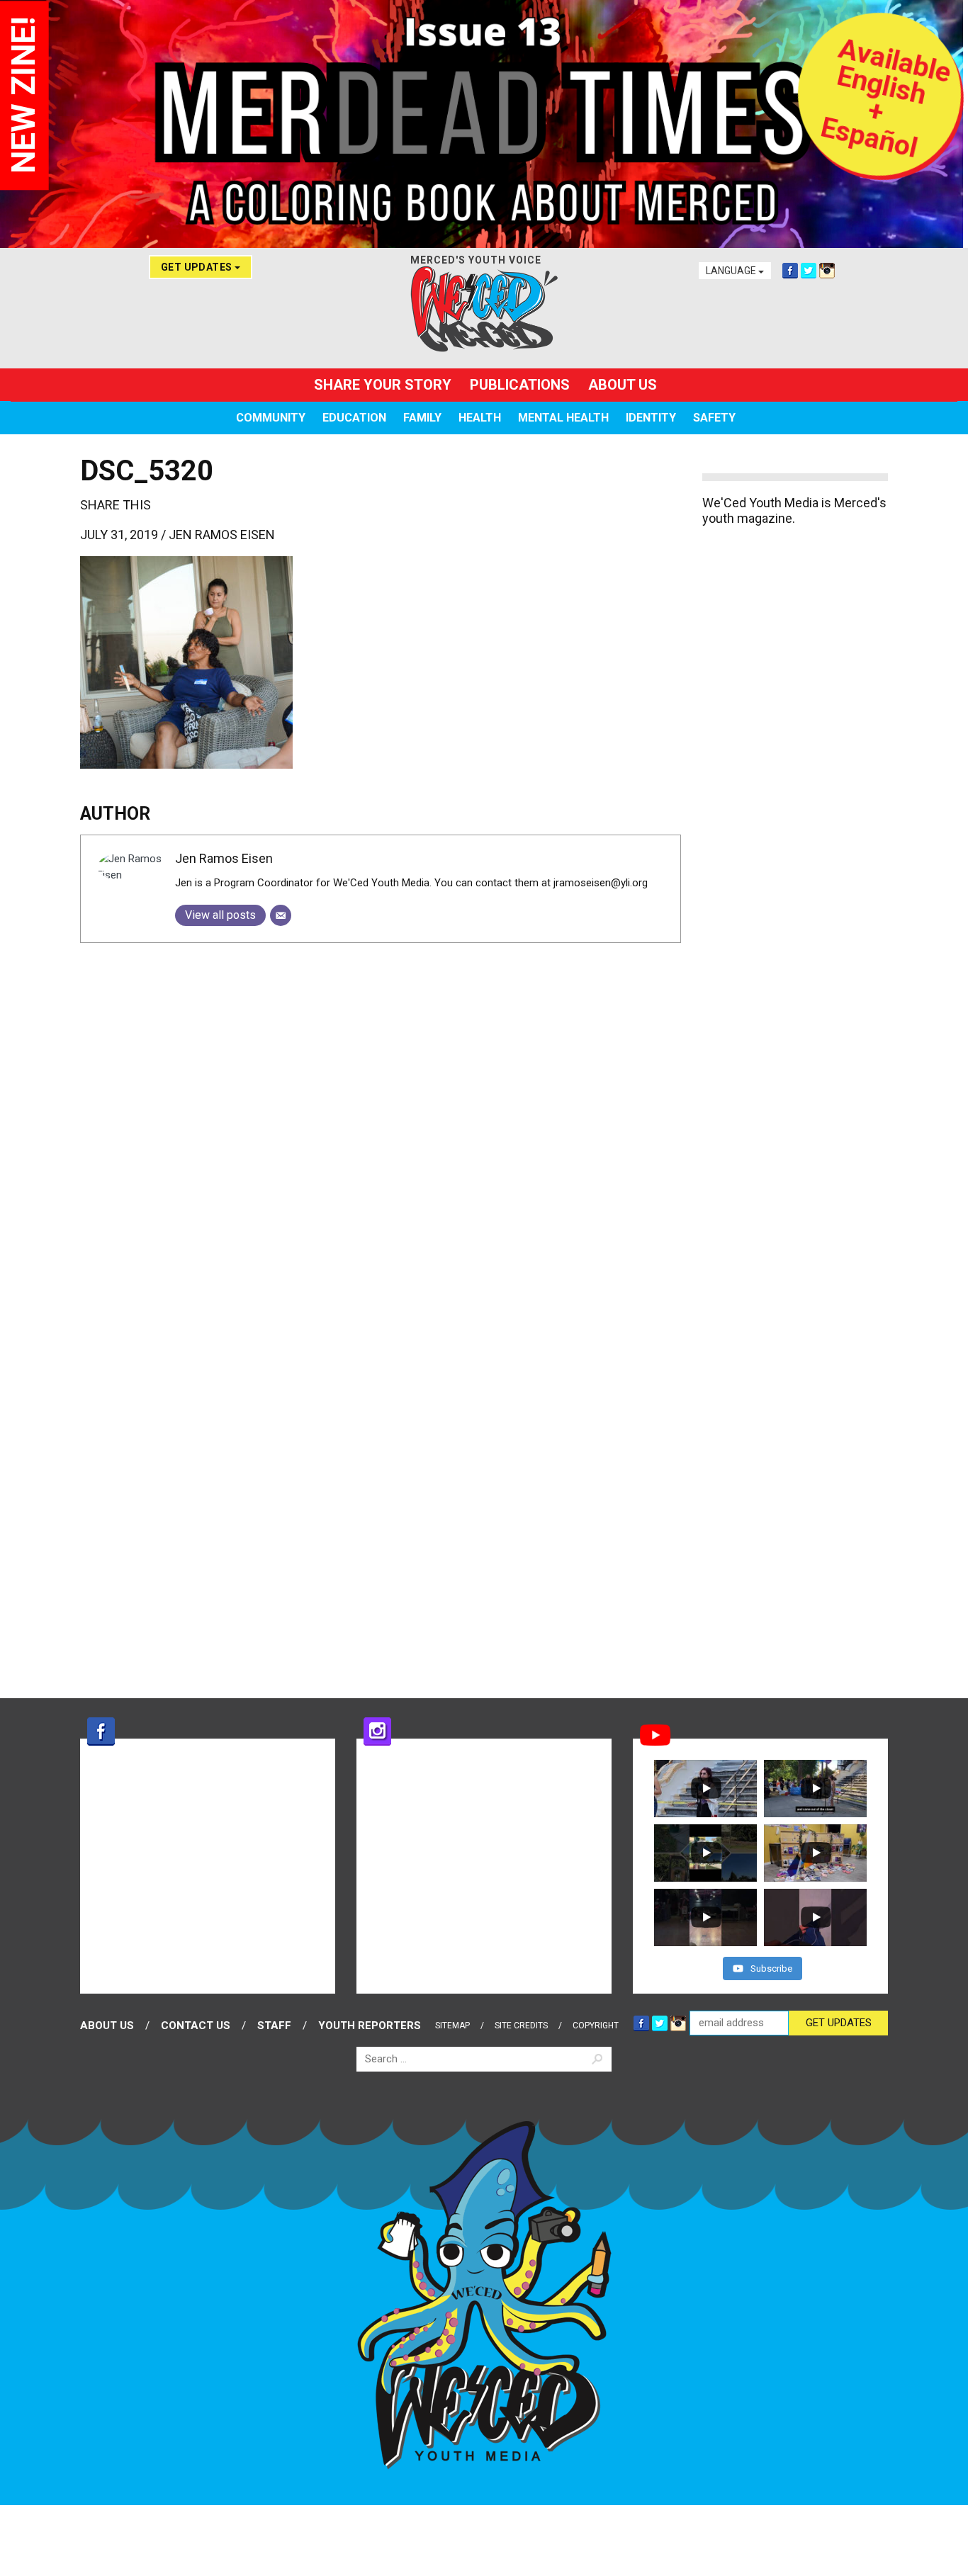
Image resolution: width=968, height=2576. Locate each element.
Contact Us (196, 2026)
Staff (274, 2026)
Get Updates (198, 267)
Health (480, 418)
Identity (651, 418)
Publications (520, 385)
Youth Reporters (370, 2026)
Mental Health (563, 418)
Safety (714, 418)
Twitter (809, 271)
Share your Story (383, 385)
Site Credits (521, 2026)
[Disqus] (381, 1131)
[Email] (281, 915)
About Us (623, 385)
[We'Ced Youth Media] (484, 309)
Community (271, 418)
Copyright (596, 2026)
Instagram (827, 271)
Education (354, 418)
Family (422, 418)
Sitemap (452, 2026)
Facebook (790, 271)
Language (732, 271)
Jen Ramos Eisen (222, 535)
